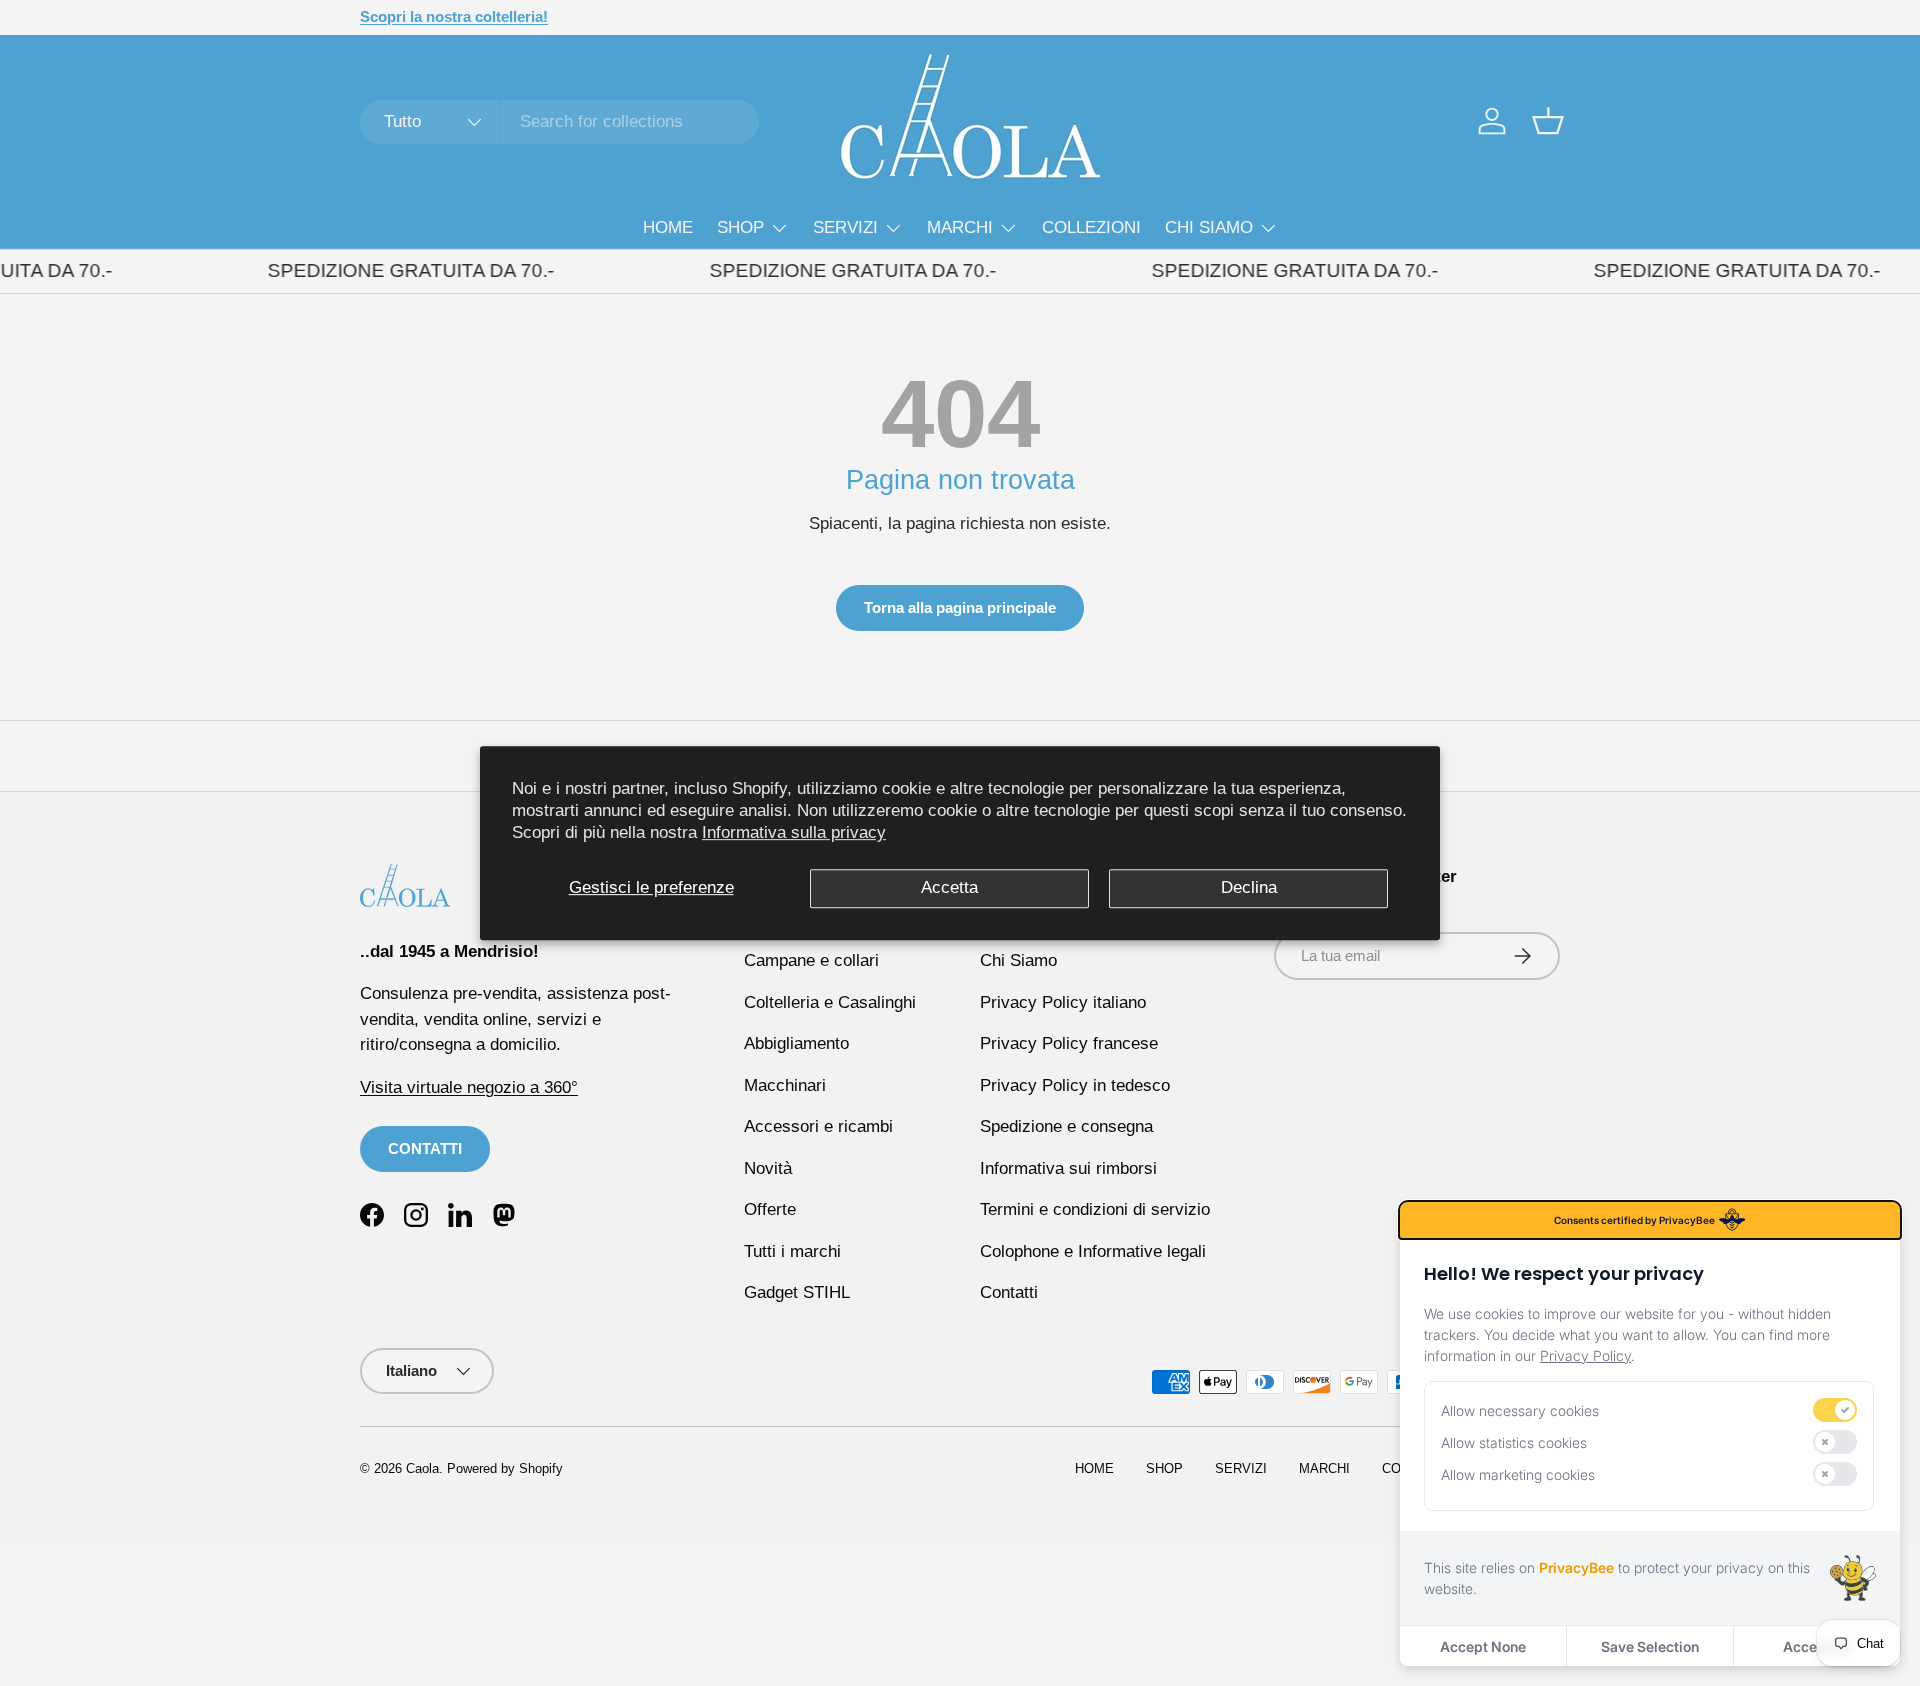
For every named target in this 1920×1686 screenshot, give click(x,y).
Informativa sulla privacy (794, 832)
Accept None (1483, 1646)
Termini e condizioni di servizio (1095, 1209)
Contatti (1009, 1292)
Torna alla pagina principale (960, 607)
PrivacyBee (1576, 1567)
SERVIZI (845, 227)
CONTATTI (425, 1148)
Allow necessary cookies (1520, 1410)
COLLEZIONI (1091, 227)
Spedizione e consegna (1066, 1126)
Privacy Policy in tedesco (1075, 1085)
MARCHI (960, 227)
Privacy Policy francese (1069, 1043)
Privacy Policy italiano (1063, 1002)
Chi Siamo (1018, 960)
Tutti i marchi (792, 1251)
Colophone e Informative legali (1093, 1251)
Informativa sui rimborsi (1068, 1168)
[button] (1548, 121)
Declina (1249, 887)
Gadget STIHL (797, 1292)
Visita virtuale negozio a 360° (469, 1087)
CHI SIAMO (1209, 227)
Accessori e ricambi (818, 1126)
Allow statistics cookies (1514, 1442)
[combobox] (559, 122)
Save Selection (1650, 1646)
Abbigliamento (796, 1043)
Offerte (770, 1209)
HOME (668, 227)
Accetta (949, 887)
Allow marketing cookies (1518, 1474)
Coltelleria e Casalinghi (830, 1002)
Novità (768, 1168)
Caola (422, 1468)
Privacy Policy (1585, 1355)
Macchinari (785, 1085)
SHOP (740, 227)
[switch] (1835, 1410)
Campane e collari (811, 960)
